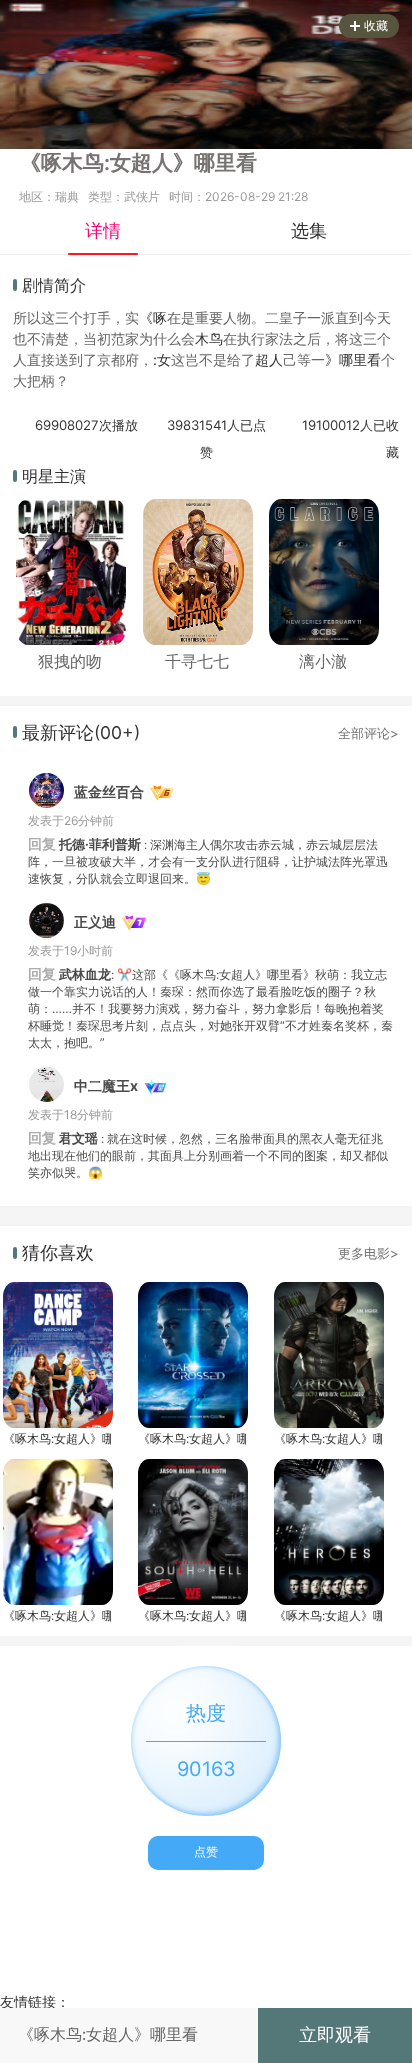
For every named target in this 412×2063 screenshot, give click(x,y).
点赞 (206, 1851)
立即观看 (335, 2034)
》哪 (339, 359)
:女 (162, 359)
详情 (103, 230)
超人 (269, 359)
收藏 (376, 25)
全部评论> (368, 733)
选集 (309, 230)
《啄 (153, 317)
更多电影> (368, 1253)
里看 (367, 359)
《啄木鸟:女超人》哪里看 (57, 1438)
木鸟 (209, 338)
